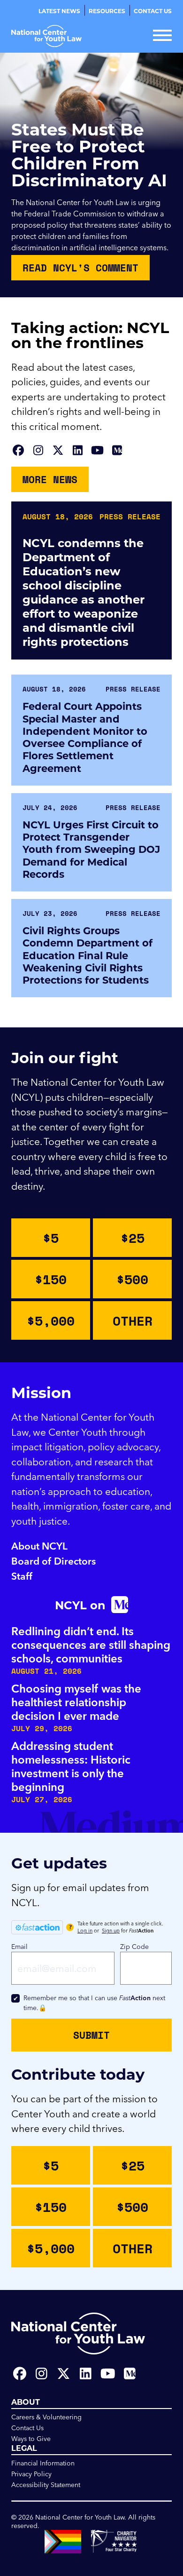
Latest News (59, 11)
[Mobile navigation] (162, 36)
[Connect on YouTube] (97, 450)
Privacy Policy (31, 2474)
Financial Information (43, 2463)
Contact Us (153, 11)
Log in (85, 1931)
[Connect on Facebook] (18, 450)
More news (50, 479)
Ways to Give (31, 2439)
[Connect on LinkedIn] (77, 450)
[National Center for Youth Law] (46, 36)
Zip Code (134, 1947)
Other (133, 1320)
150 (51, 1279)
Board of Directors (53, 1561)
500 (132, 1279)
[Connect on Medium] (117, 450)
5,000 (51, 1320)
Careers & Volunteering (46, 2417)
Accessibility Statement (46, 2485)
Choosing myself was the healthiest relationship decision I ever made (76, 1702)
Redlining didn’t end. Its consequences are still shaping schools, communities (91, 1645)
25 (133, 1238)
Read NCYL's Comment (80, 268)
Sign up (111, 1931)
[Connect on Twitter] (58, 450)
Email (19, 1947)
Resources (107, 11)
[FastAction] (37, 1927)
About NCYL (39, 1546)
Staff (22, 1576)
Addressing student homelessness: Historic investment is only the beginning (71, 1766)
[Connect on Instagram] (38, 450)
